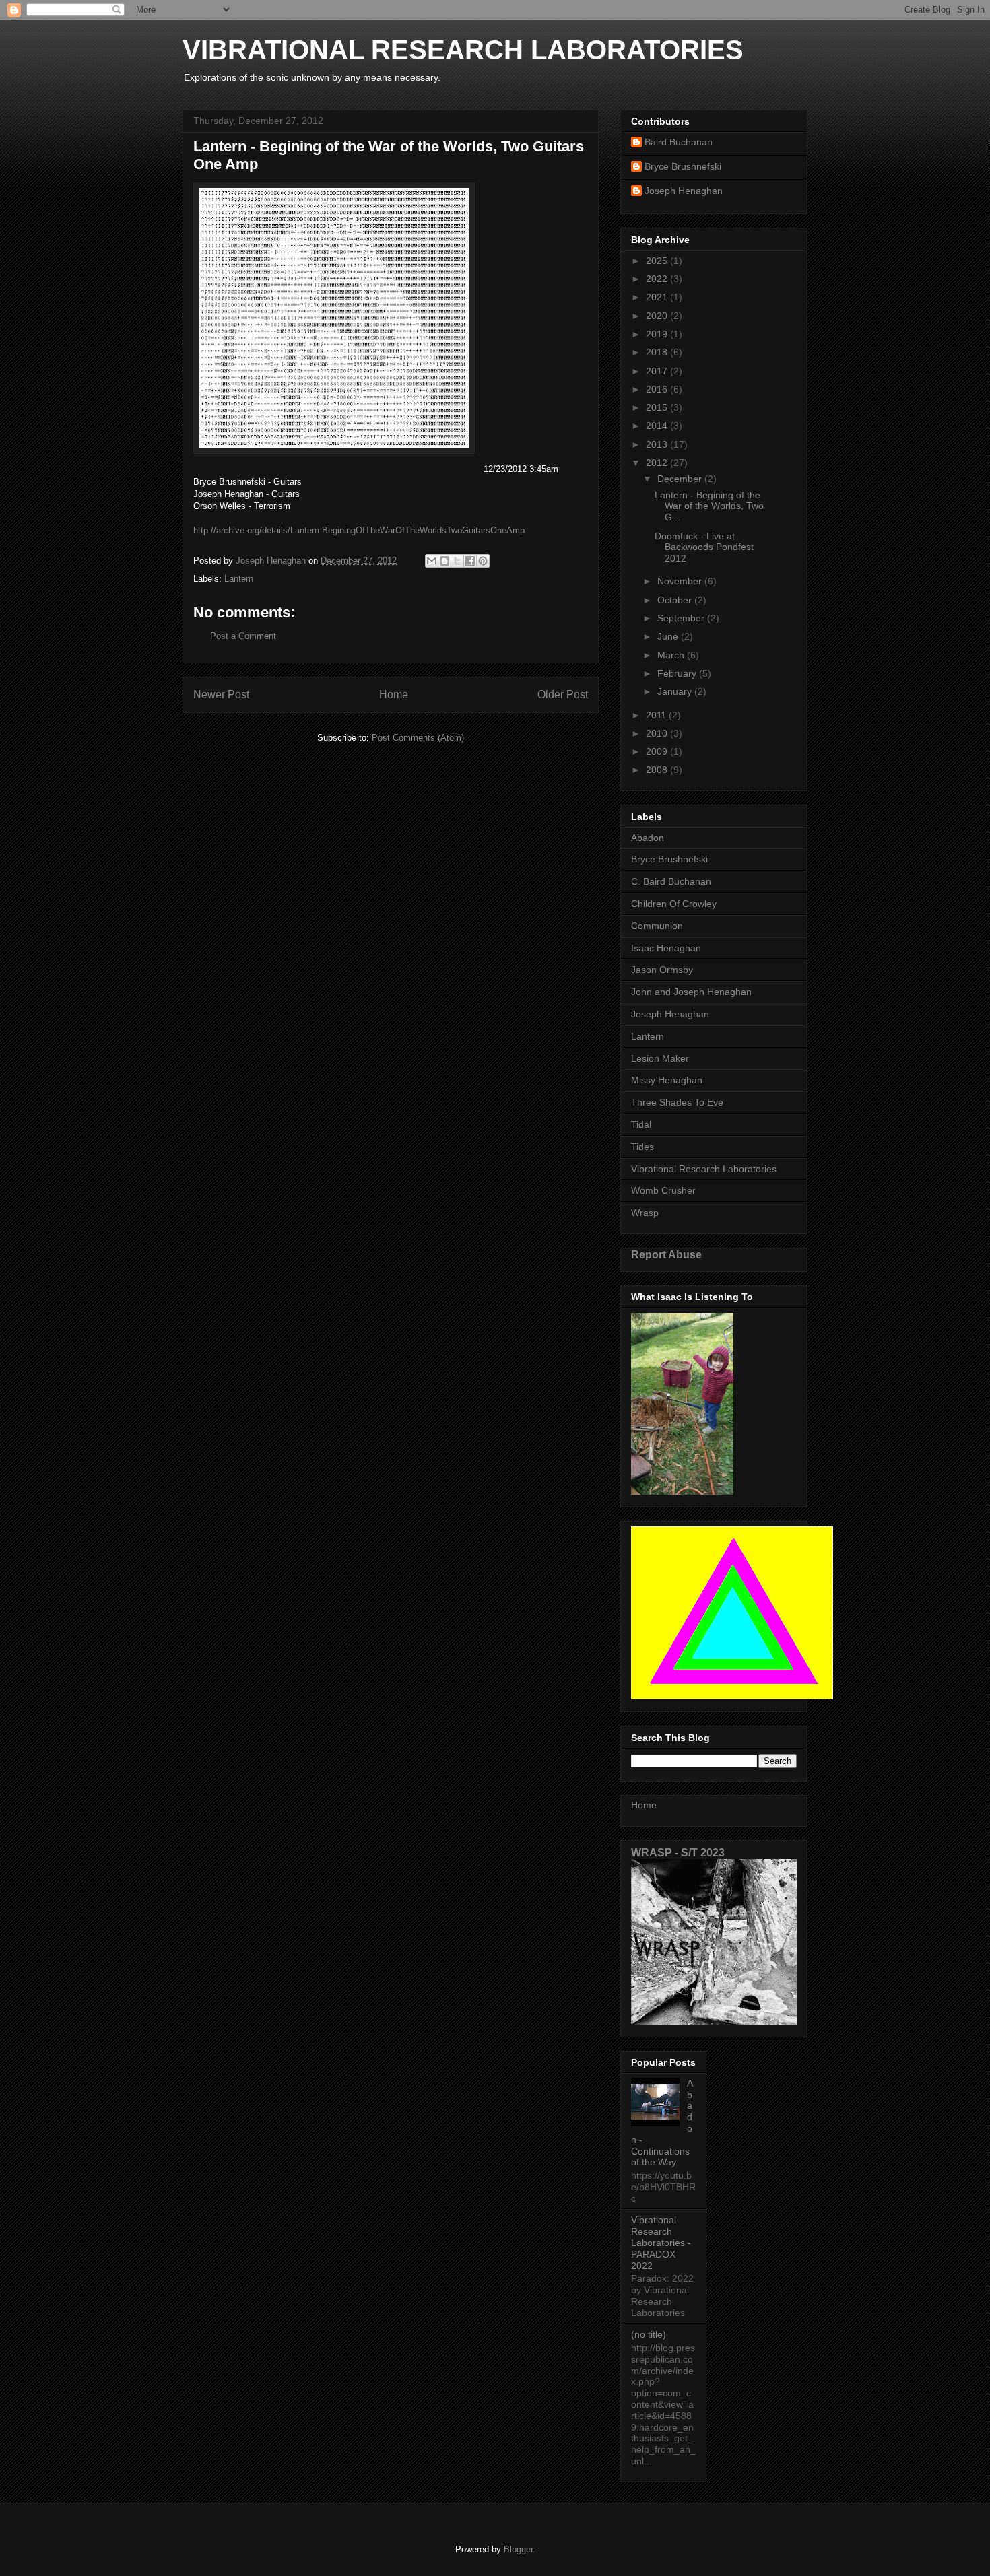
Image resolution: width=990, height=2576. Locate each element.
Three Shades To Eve (677, 1102)
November (681, 581)
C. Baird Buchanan (671, 881)
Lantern (239, 579)
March (672, 655)
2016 (658, 389)
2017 (658, 371)
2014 (658, 426)
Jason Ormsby (662, 970)
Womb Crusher (663, 1190)
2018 (658, 352)
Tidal (641, 1124)
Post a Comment (243, 636)
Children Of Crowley (674, 904)
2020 (658, 316)
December (681, 479)
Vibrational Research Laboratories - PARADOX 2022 (661, 2242)
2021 (658, 297)
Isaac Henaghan (666, 948)
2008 (658, 770)
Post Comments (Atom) (418, 738)
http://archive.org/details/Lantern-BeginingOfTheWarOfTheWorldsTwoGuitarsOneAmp (359, 530)
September (682, 618)
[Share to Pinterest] (483, 561)
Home (394, 694)
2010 (658, 733)
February (678, 673)
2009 (658, 751)
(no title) (649, 2334)
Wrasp (645, 1213)
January (676, 691)
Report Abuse (666, 1254)
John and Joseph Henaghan (691, 992)
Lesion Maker (660, 1058)
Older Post (563, 694)
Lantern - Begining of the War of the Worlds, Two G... (709, 506)
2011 (657, 715)
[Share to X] (457, 561)
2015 (658, 407)
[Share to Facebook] (470, 561)
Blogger (518, 2549)
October (676, 600)
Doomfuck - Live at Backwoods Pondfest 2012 (704, 547)
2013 (658, 444)
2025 (658, 261)
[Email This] (432, 561)
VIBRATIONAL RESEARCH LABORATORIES (463, 50)
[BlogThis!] (444, 561)
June (669, 636)
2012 (658, 463)
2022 (658, 279)
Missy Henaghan (667, 1080)
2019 (658, 334)
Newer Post (221, 694)
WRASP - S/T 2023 (678, 1852)
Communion (657, 926)
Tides (642, 1147)
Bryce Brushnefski (683, 166)
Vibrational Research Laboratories (704, 1169)
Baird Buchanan (679, 142)
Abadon (648, 838)
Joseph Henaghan (684, 191)
